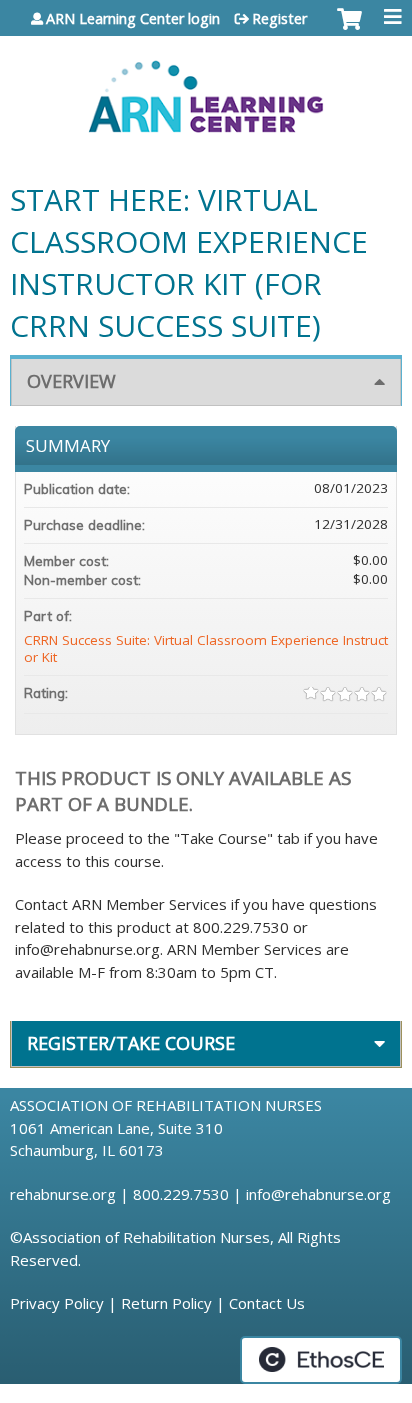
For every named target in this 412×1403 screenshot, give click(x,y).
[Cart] (349, 29)
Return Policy (166, 1303)
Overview (71, 381)
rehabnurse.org (63, 1194)
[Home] (206, 89)
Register (279, 19)
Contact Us (267, 1303)
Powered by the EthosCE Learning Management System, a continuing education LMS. (321, 1360)
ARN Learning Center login (133, 19)
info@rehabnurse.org (318, 1194)
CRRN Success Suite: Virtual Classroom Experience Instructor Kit (206, 649)
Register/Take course (131, 1043)
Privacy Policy (57, 1303)
